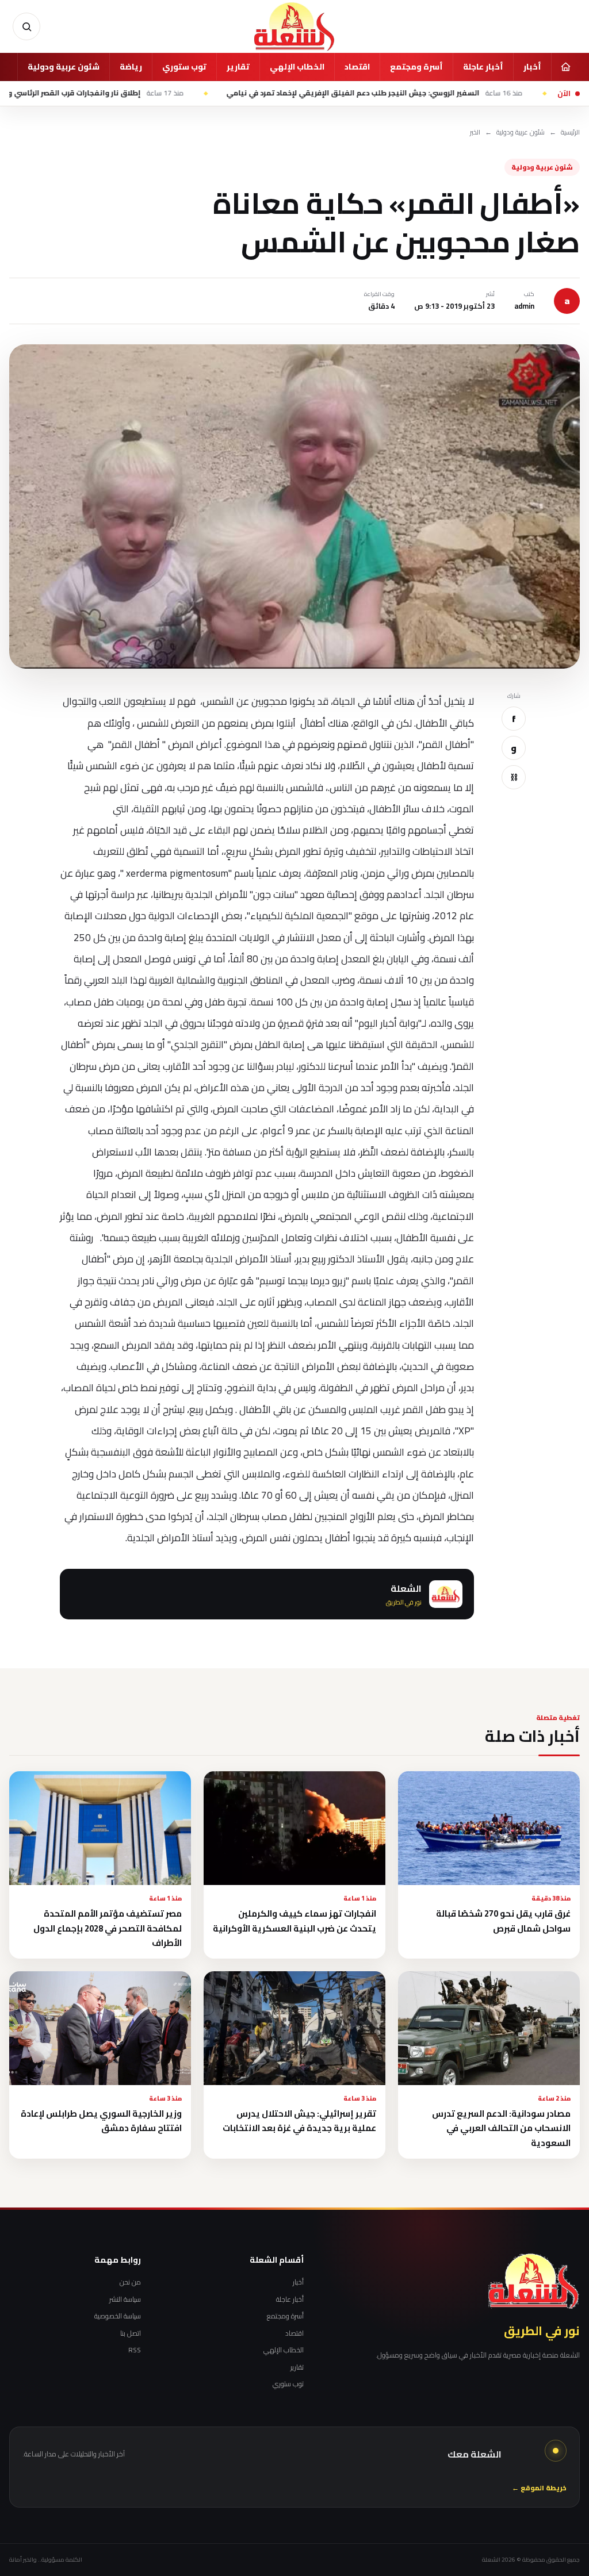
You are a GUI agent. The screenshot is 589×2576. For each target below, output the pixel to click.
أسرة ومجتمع (416, 67)
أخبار (532, 67)
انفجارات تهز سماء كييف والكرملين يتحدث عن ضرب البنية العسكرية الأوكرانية (294, 1921)
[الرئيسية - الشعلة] (294, 26)
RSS (135, 2350)
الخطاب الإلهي (297, 67)
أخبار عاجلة (483, 67)
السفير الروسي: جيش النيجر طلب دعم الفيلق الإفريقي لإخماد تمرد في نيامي (437, 93)
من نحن (130, 2282)
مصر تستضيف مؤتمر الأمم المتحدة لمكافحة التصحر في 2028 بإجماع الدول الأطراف (108, 1928)
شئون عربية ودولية (64, 67)
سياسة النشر (125, 2299)
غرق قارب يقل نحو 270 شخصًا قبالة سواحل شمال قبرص (503, 1921)
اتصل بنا (131, 2333)
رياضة (131, 67)
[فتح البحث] (26, 26)
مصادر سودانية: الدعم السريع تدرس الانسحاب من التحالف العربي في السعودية (501, 2128)
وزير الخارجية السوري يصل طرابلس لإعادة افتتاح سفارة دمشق (101, 2121)
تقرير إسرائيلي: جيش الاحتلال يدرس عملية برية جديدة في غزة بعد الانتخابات (299, 2121)
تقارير (238, 67)
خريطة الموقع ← (539, 2488)
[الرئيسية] (565, 67)
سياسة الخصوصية (118, 2316)
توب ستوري (184, 67)
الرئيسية (570, 133)
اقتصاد (357, 67)
